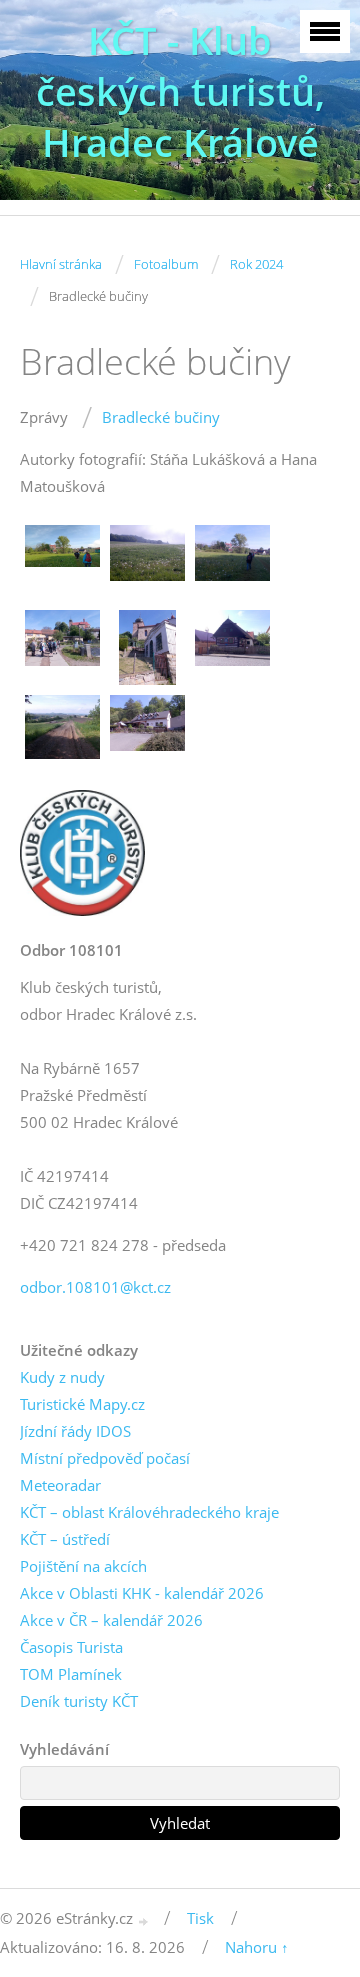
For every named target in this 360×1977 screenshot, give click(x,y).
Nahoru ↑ (257, 1947)
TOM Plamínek (71, 1674)
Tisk (200, 1918)
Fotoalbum (166, 264)
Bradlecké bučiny (161, 417)
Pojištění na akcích (83, 1566)
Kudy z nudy (62, 1377)
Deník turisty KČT (79, 1701)
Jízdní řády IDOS (75, 1431)
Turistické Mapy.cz (82, 1404)
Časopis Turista (71, 1647)
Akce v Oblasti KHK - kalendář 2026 (142, 1593)
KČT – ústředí (65, 1539)
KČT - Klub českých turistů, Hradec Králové (180, 91)
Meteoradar (60, 1485)
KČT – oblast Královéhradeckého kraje (149, 1512)
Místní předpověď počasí (105, 1458)
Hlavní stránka (61, 264)
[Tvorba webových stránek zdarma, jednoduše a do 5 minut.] (144, 1920)
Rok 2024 (256, 264)
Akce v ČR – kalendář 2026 (111, 1620)
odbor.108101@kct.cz (95, 1287)
